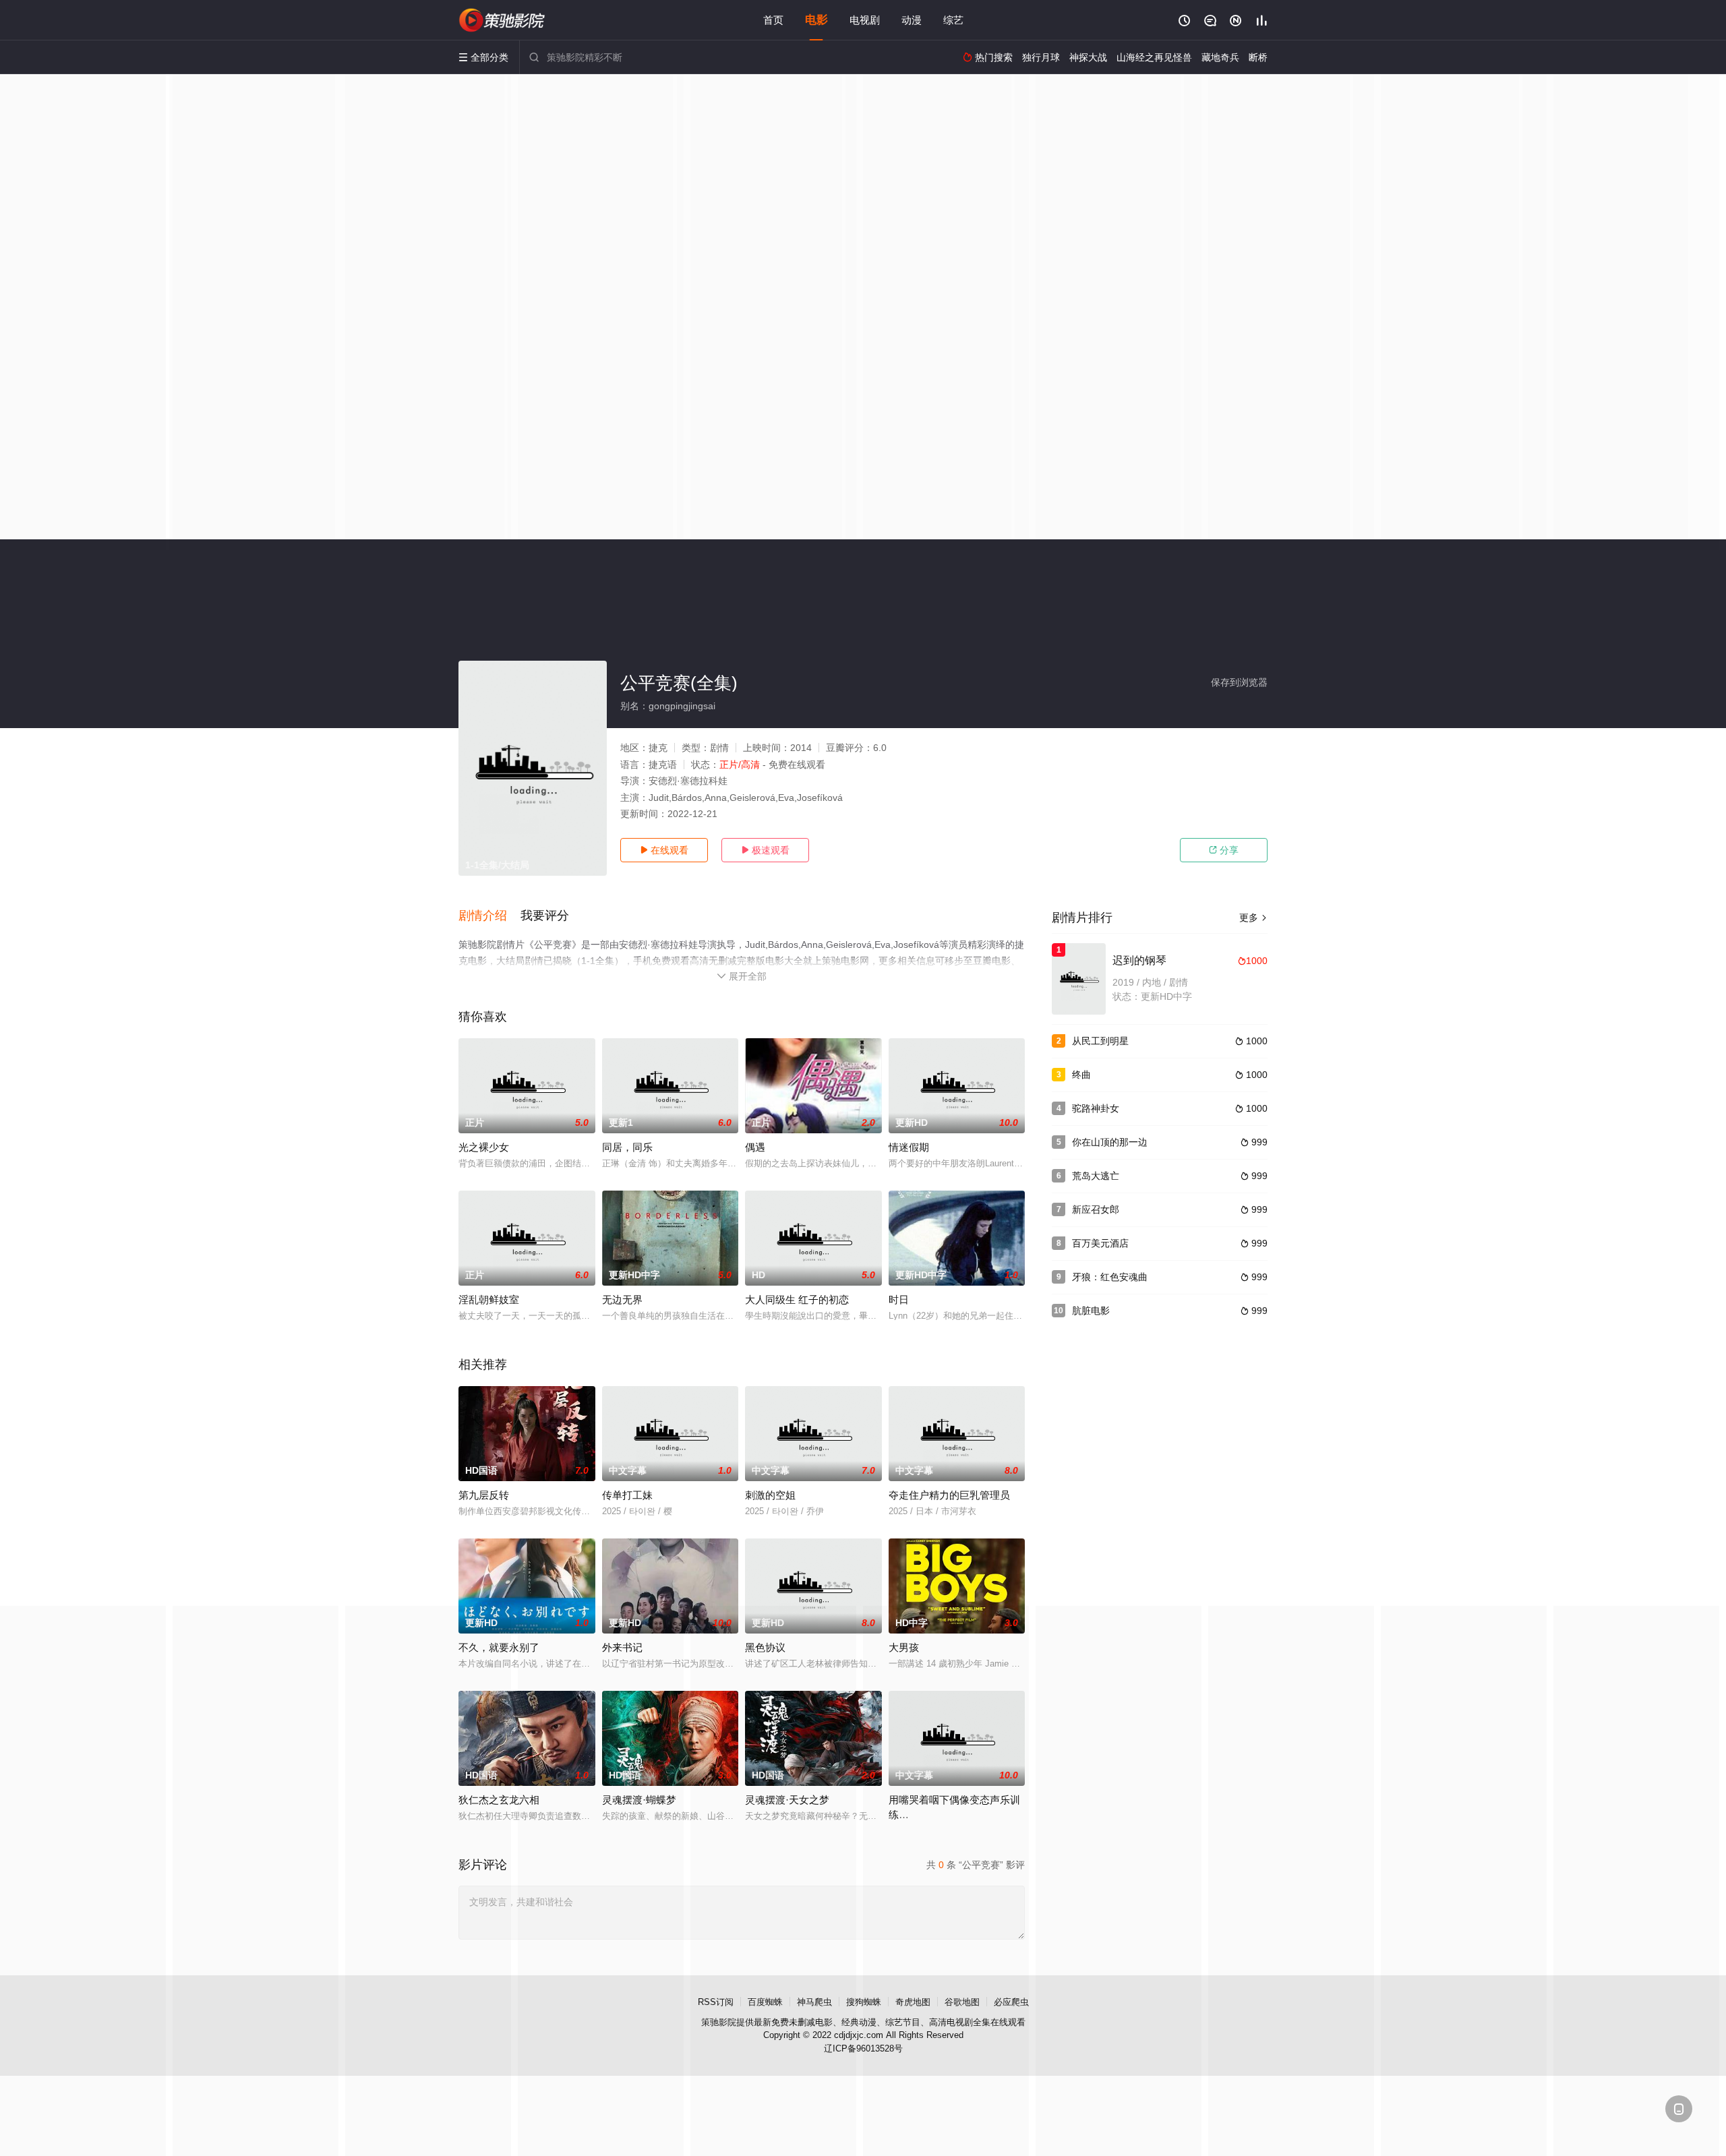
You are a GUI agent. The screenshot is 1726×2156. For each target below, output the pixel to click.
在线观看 (664, 850)
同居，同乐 (627, 1147)
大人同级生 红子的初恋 (797, 1299)
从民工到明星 (1100, 1041)
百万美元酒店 (1100, 1243)
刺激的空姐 (770, 1495)
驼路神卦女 (1096, 1108)
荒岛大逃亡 (1096, 1176)
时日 (899, 1299)
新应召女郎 (1096, 1209)
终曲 (1081, 1075)
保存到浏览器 (1239, 682)
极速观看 (765, 850)
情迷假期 (909, 1147)
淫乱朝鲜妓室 (489, 1299)
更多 (1253, 918)
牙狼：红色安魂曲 (1110, 1277)
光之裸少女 (484, 1147)
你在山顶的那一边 (1110, 1142)
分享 (1224, 850)
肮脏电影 (1091, 1311)
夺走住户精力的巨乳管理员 (949, 1495)
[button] (489, 916)
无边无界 (622, 1299)
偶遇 (755, 1147)
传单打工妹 (627, 1495)
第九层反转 (484, 1495)
